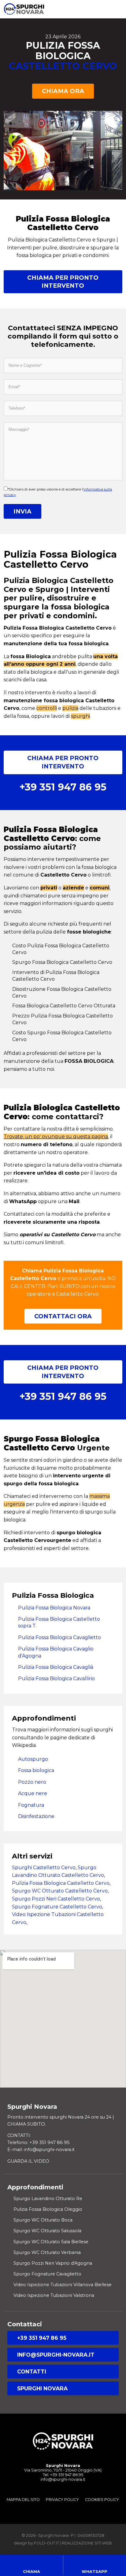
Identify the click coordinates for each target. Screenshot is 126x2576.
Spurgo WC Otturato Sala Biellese (51, 2242)
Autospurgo (33, 1759)
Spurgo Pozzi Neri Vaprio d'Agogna (53, 2263)
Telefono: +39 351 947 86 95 (38, 2142)
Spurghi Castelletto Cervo (44, 1868)
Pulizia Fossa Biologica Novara (54, 1608)
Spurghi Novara (42, 2388)
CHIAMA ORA (63, 91)
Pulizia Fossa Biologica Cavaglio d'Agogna (56, 1652)
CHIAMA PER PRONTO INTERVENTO (63, 282)
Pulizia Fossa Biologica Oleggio (48, 2209)
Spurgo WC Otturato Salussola (47, 2231)
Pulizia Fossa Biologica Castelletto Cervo (61, 1883)
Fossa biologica (36, 1770)
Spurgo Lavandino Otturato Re (48, 2199)
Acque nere (33, 1793)
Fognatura (31, 1805)
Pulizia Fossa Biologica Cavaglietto (59, 1637)
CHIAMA (31, 2572)
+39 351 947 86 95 (42, 2338)
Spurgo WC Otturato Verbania (47, 2252)
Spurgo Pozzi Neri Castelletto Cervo (56, 1899)
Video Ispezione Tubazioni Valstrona (54, 2295)
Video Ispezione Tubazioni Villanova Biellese (63, 2285)
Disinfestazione (36, 1816)
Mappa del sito (23, 2500)
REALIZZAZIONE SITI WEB (87, 2543)
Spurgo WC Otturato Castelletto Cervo (60, 1891)
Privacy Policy (62, 2500)
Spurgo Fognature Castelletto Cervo (57, 1907)
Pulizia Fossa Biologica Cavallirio (56, 1678)
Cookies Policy (102, 2500)
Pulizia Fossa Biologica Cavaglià (56, 1667)
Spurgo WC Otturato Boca (43, 2220)
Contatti (32, 2371)
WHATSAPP (94, 2572)
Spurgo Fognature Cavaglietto (47, 2274)
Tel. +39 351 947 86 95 (63, 2475)
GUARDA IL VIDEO (28, 2161)
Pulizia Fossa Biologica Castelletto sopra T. (59, 1622)
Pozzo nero (32, 1782)
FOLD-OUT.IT (46, 2543)
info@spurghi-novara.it (56, 2355)
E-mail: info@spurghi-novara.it (41, 2150)
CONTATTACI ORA (63, 1316)
